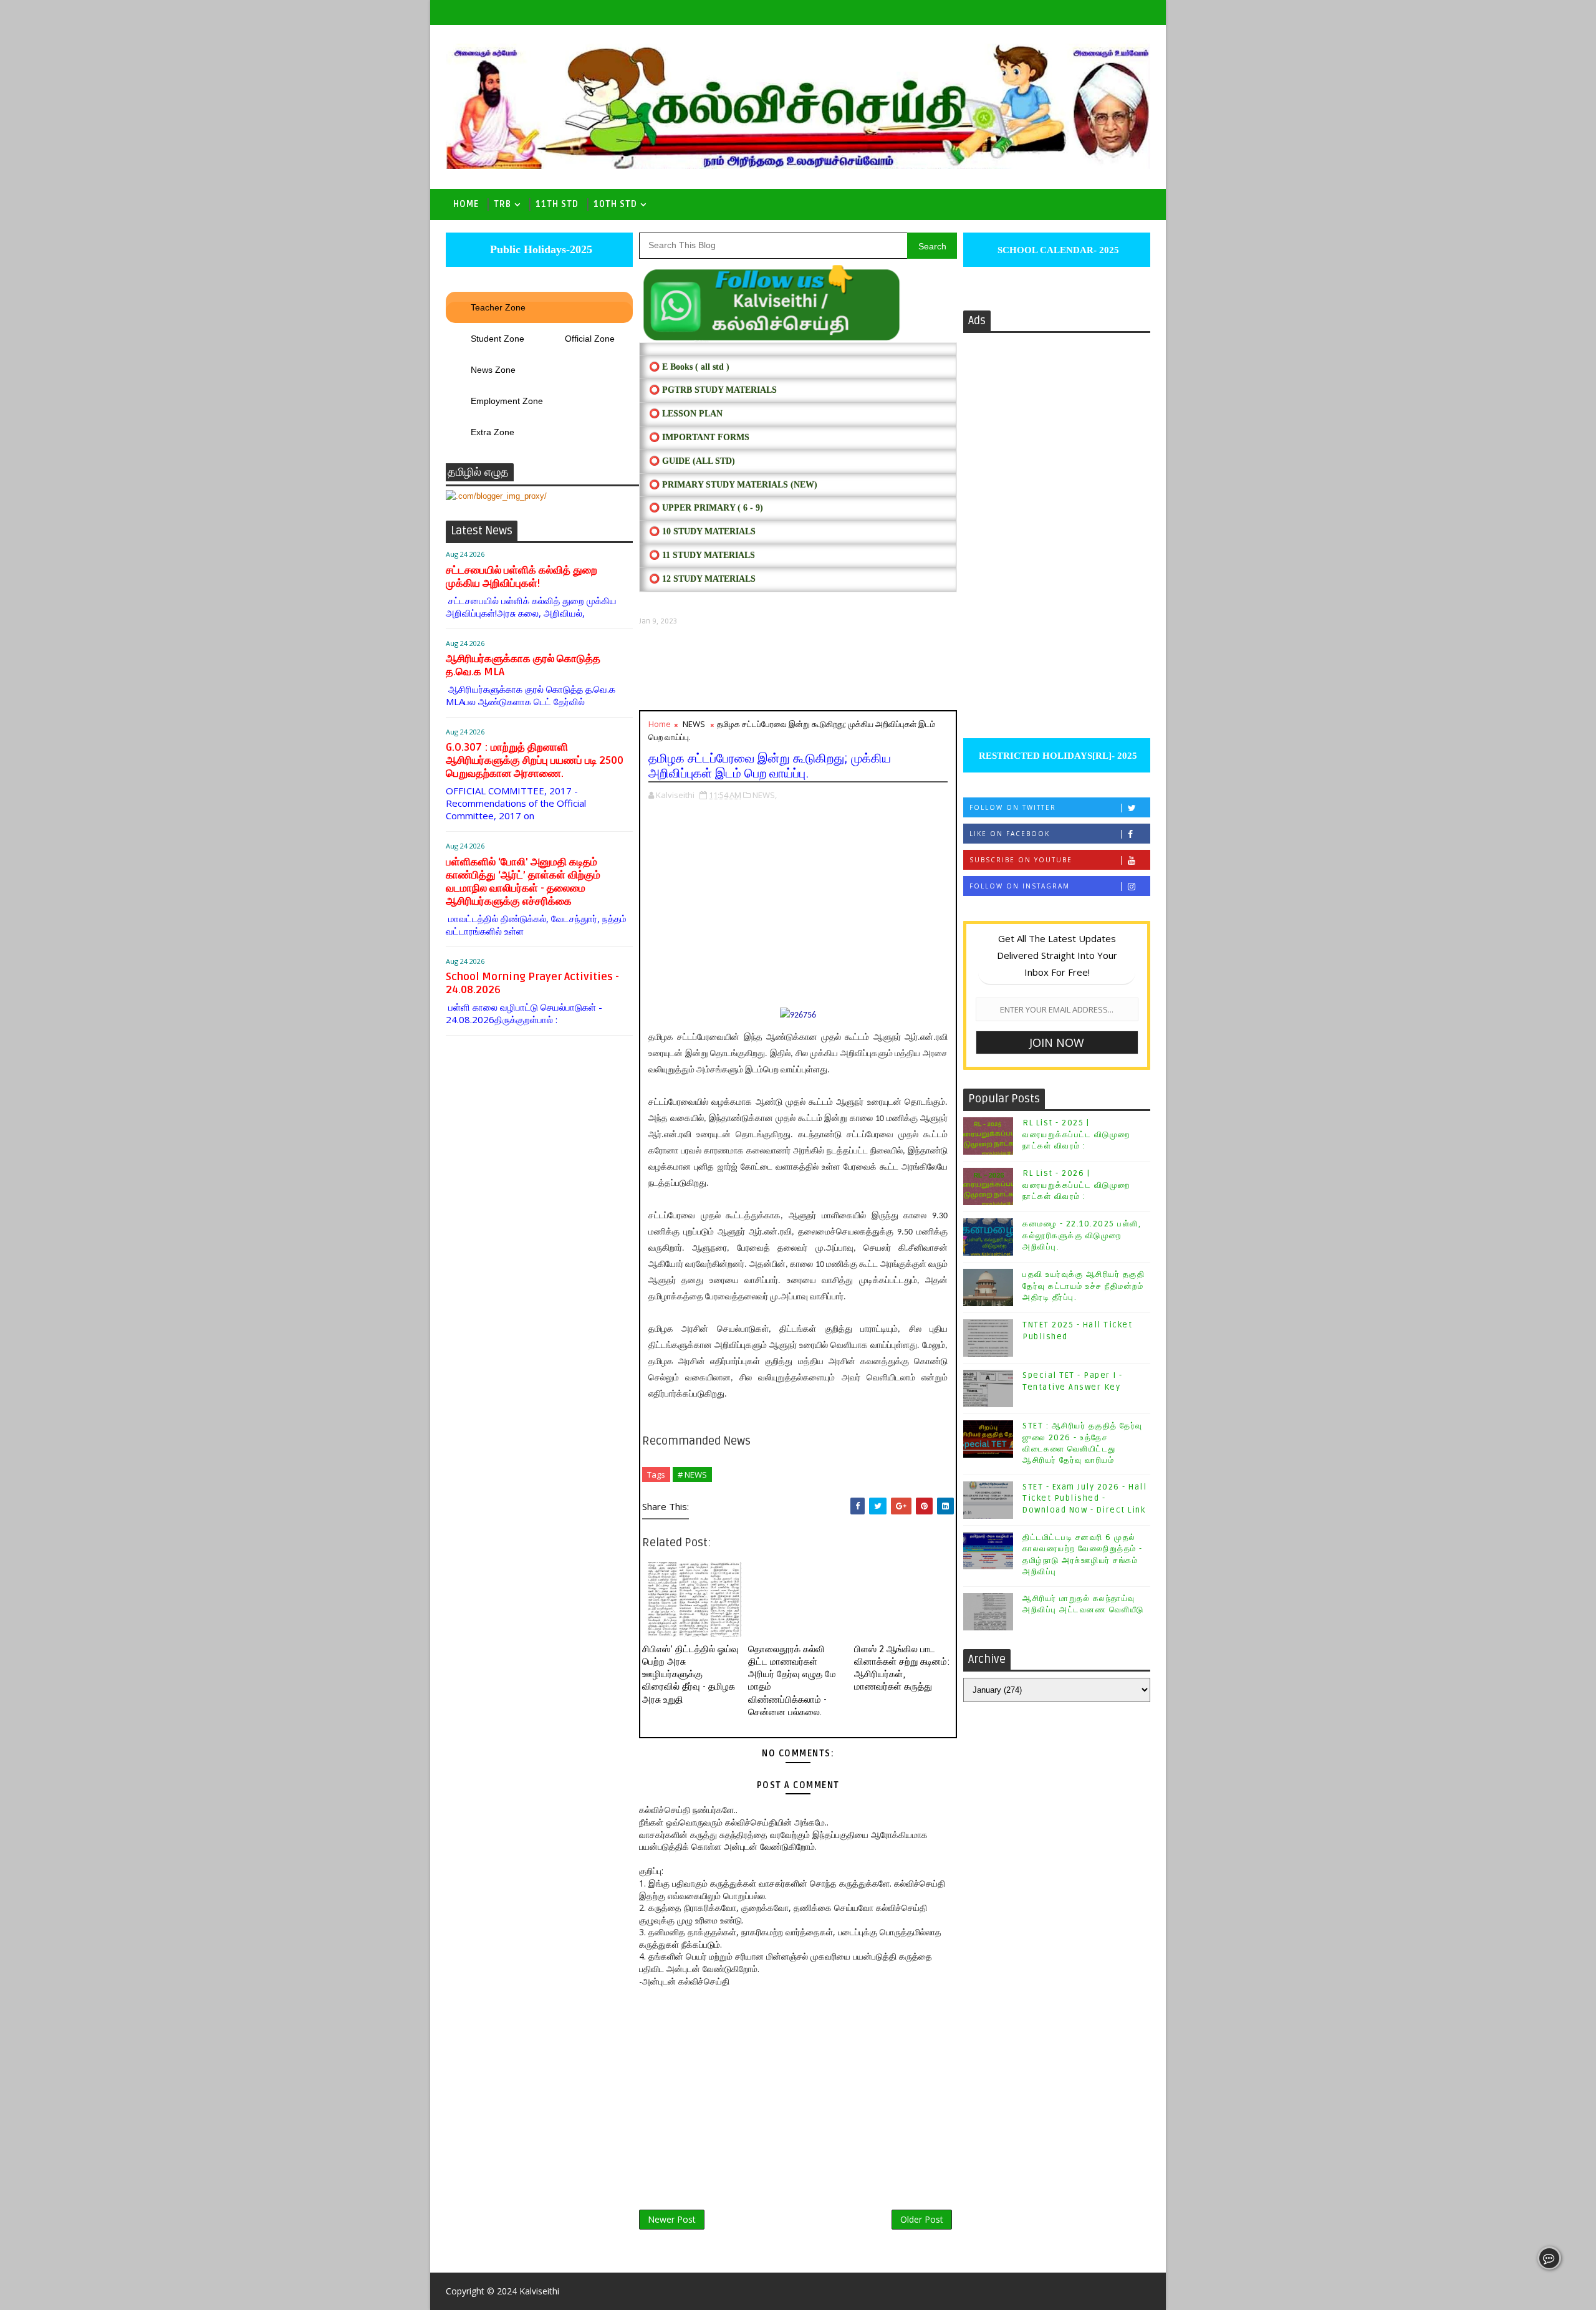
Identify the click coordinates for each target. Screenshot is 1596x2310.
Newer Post (672, 2219)
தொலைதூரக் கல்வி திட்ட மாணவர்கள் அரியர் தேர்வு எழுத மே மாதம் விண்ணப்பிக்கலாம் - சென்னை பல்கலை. (792, 1681)
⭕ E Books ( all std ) (689, 367)
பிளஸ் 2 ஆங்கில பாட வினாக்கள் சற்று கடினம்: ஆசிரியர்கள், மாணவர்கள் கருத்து (902, 1668)
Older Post (922, 2219)
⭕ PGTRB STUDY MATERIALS (713, 390)
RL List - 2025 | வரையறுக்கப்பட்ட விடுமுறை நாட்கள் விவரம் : (1076, 1134)
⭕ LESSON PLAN (686, 414)
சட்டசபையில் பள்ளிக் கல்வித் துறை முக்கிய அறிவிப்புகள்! (522, 577)
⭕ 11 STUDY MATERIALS (702, 555)
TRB (502, 204)
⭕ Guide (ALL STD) (692, 461)
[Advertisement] (798, 668)
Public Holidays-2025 (540, 249)
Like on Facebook (1010, 834)
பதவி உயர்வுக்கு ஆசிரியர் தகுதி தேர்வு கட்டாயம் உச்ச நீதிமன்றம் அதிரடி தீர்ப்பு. (1084, 1286)
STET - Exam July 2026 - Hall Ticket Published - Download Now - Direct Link (1084, 1498)
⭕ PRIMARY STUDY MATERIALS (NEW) (733, 485)
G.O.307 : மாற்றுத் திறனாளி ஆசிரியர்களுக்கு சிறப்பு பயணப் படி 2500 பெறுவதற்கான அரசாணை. (535, 760)
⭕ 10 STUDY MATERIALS (702, 532)
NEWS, (765, 795)
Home (466, 204)
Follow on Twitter (1013, 807)
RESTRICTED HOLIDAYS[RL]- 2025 (1057, 756)
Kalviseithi (539, 2291)
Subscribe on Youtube (1021, 860)
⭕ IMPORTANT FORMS (699, 437)
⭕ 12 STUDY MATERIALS (702, 579)
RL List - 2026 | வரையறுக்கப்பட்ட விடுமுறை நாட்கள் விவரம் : (1076, 1185)
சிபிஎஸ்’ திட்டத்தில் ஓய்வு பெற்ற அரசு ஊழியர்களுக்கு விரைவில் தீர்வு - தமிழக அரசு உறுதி (690, 1674)
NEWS (694, 724)
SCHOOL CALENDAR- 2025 (1057, 250)
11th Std (557, 204)
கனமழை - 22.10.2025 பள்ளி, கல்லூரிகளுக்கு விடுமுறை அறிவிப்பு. (1082, 1235)
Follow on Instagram (1020, 886)
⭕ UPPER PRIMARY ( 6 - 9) (706, 508)
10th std (615, 204)
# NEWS (692, 1475)
